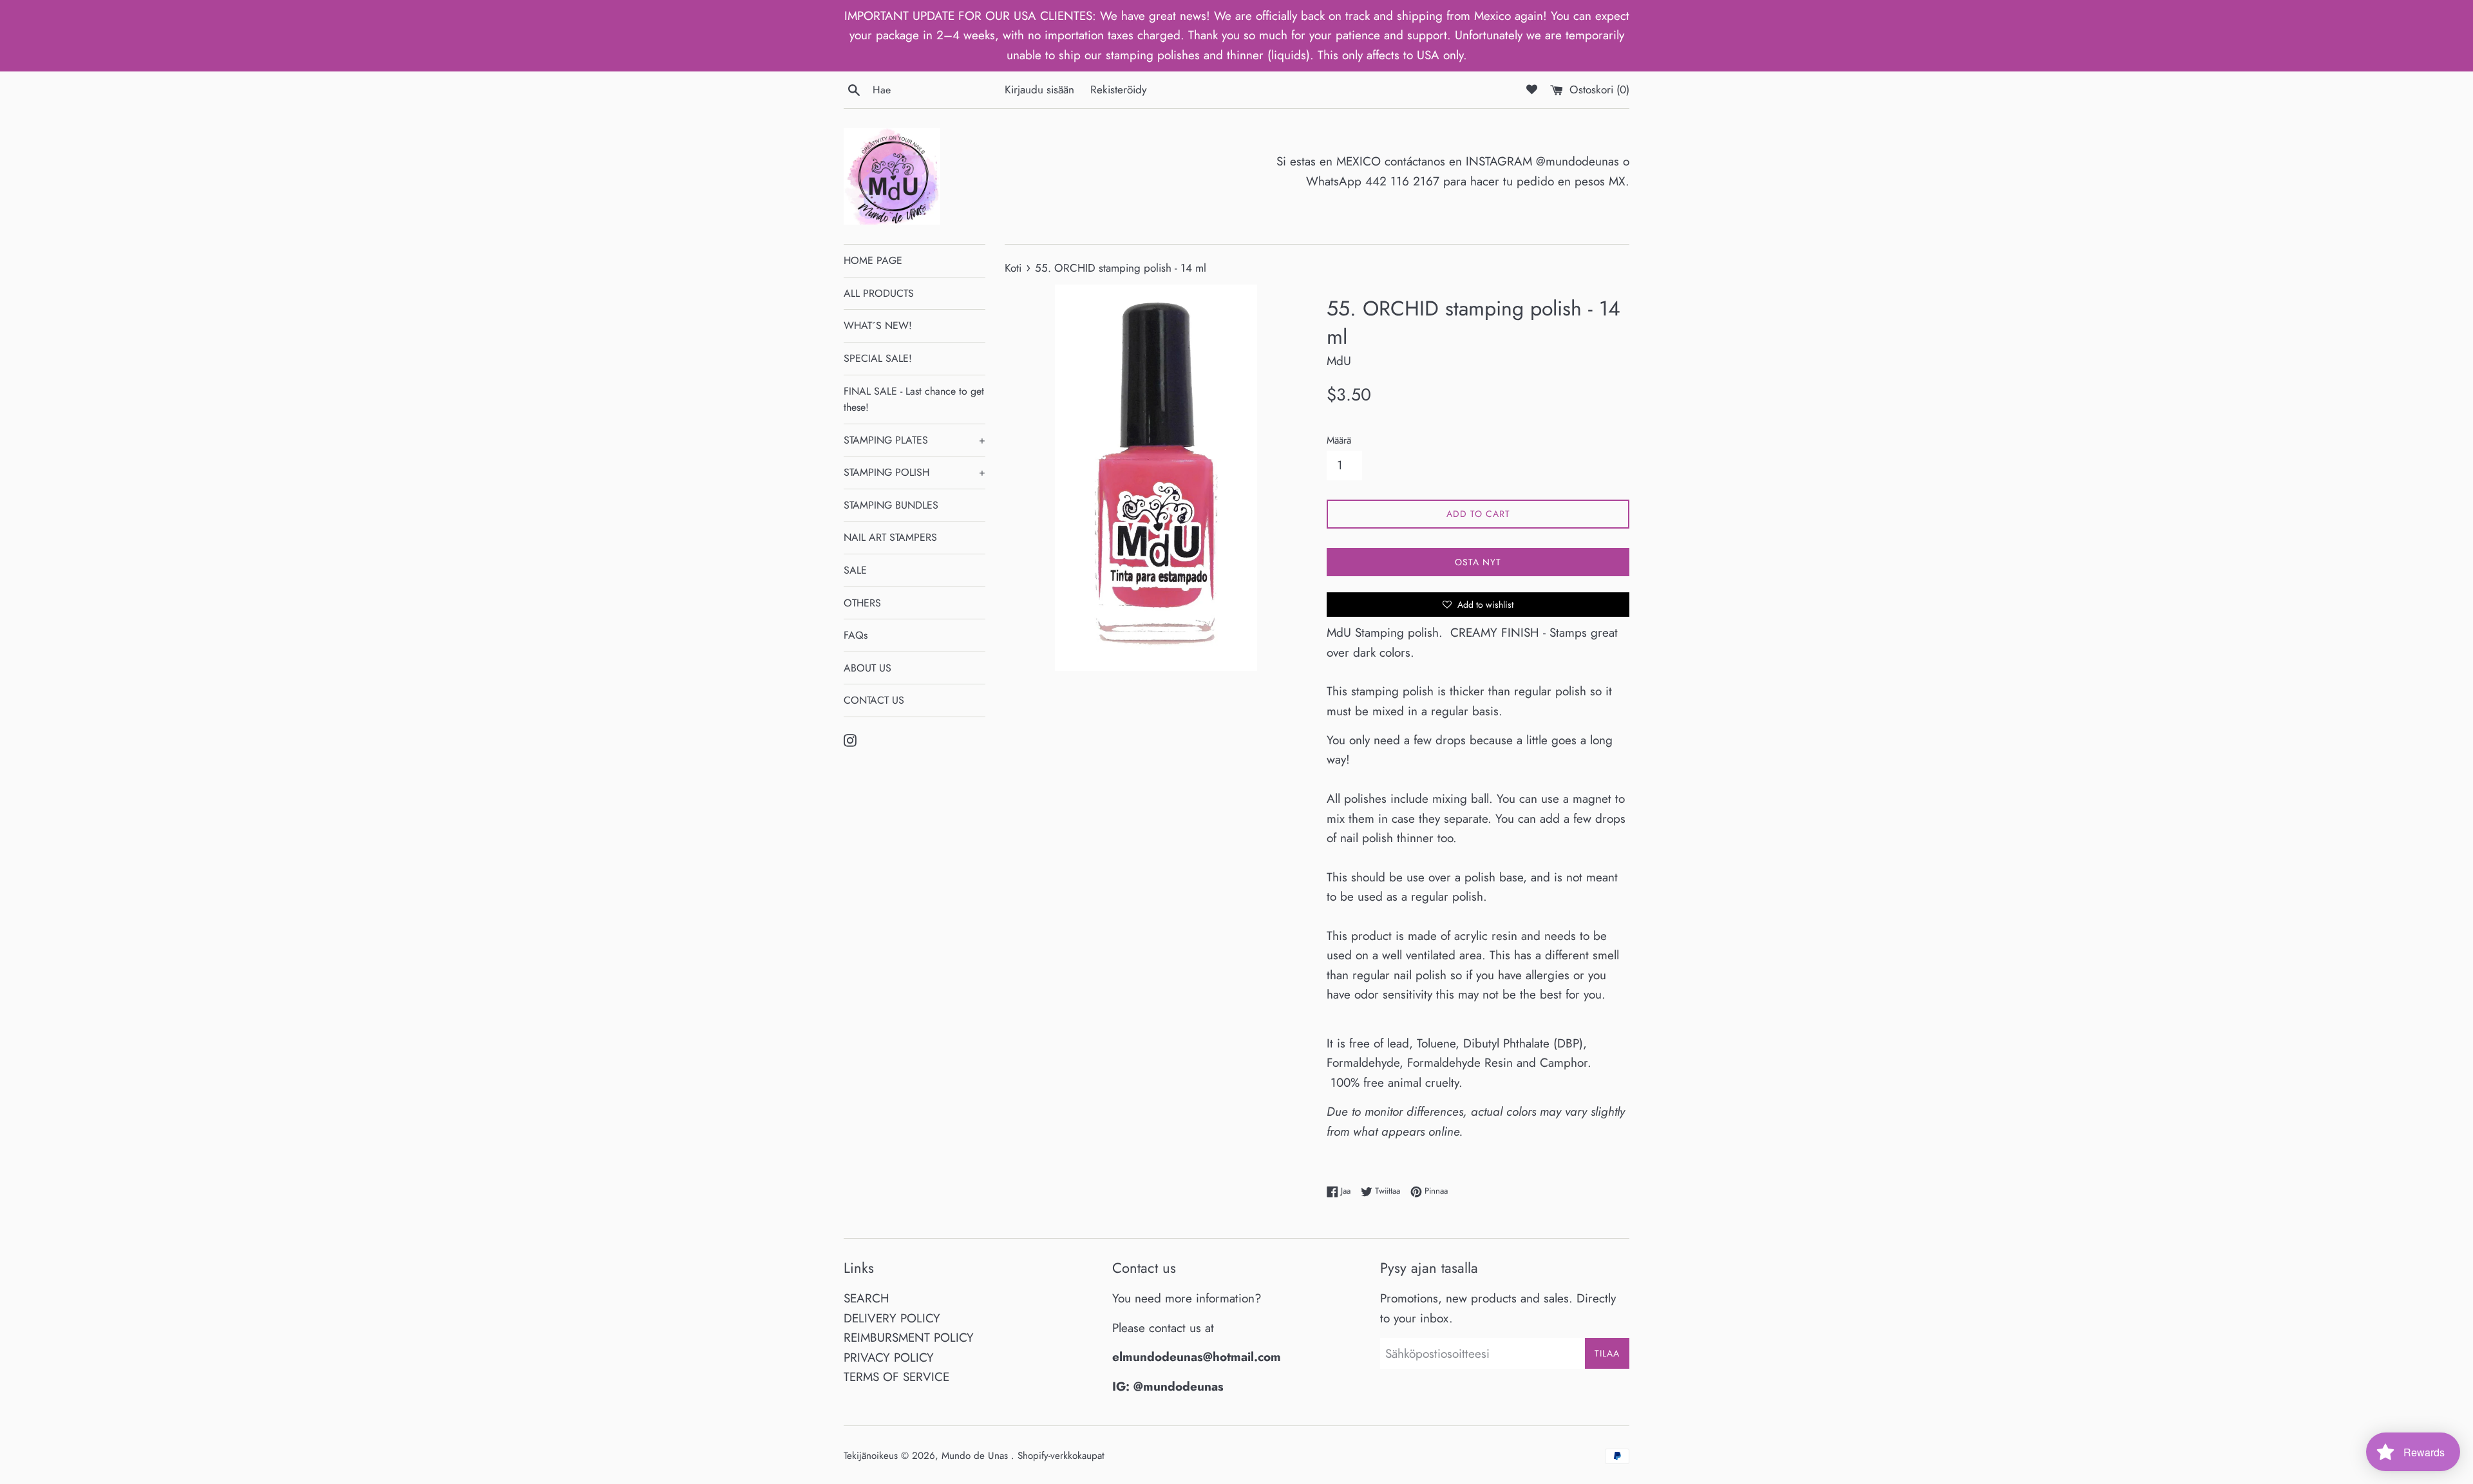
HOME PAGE (873, 260)
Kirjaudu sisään (1039, 89)
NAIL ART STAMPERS (890, 537)
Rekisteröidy (1119, 89)
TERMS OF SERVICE (896, 1377)
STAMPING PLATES (914, 440)
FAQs (856, 635)
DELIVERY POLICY (892, 1318)
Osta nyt (1478, 562)
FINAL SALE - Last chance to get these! (914, 399)
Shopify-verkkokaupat (1061, 1456)
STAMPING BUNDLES (891, 505)
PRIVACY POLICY (889, 1357)
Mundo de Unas (976, 1456)
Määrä (1339, 440)
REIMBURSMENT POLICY (909, 1338)
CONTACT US (874, 700)
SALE (855, 570)
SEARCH (867, 1298)
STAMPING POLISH (914, 472)
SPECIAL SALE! (878, 358)
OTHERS (862, 603)
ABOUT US (867, 668)
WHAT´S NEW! (878, 325)
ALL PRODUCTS (879, 293)
